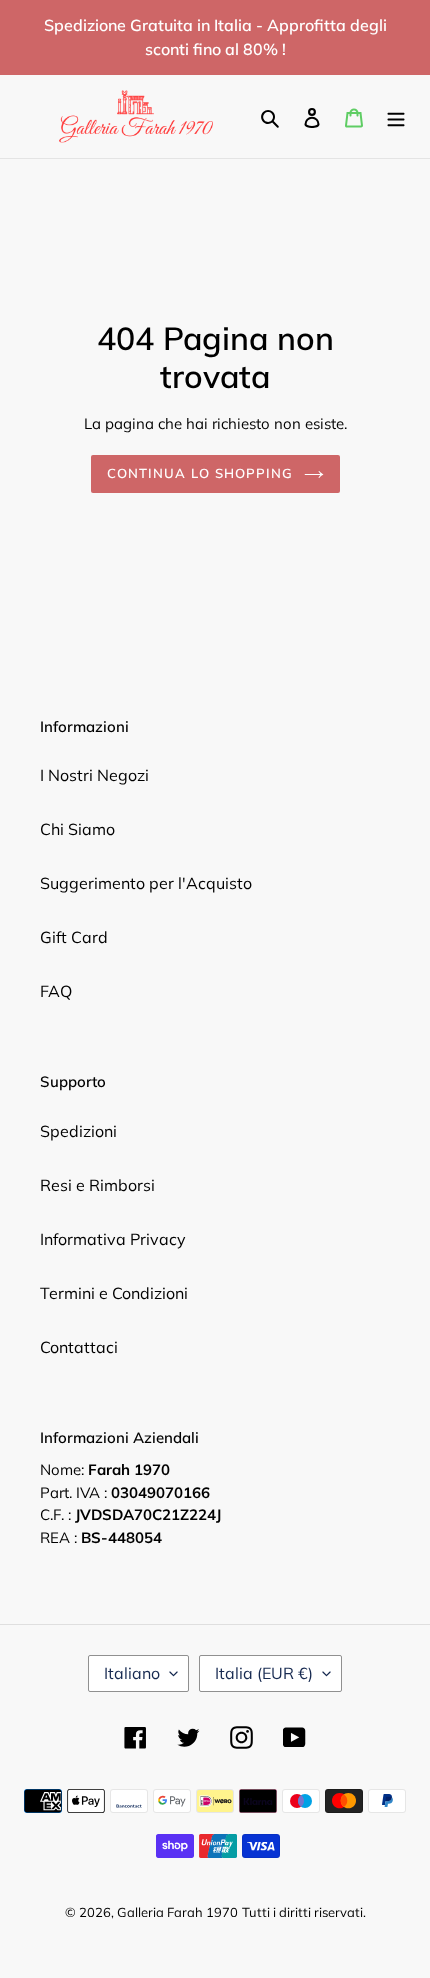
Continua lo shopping (200, 473)
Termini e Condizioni (114, 1293)
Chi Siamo (77, 829)
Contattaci (79, 1347)
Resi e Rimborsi (97, 1185)
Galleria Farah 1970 (177, 1912)
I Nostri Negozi (94, 775)
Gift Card (74, 937)
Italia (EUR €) (264, 1673)
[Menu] (396, 116)
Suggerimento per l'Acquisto (146, 883)
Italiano (132, 1673)
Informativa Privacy (113, 1239)
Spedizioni (78, 1131)
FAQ (56, 991)
